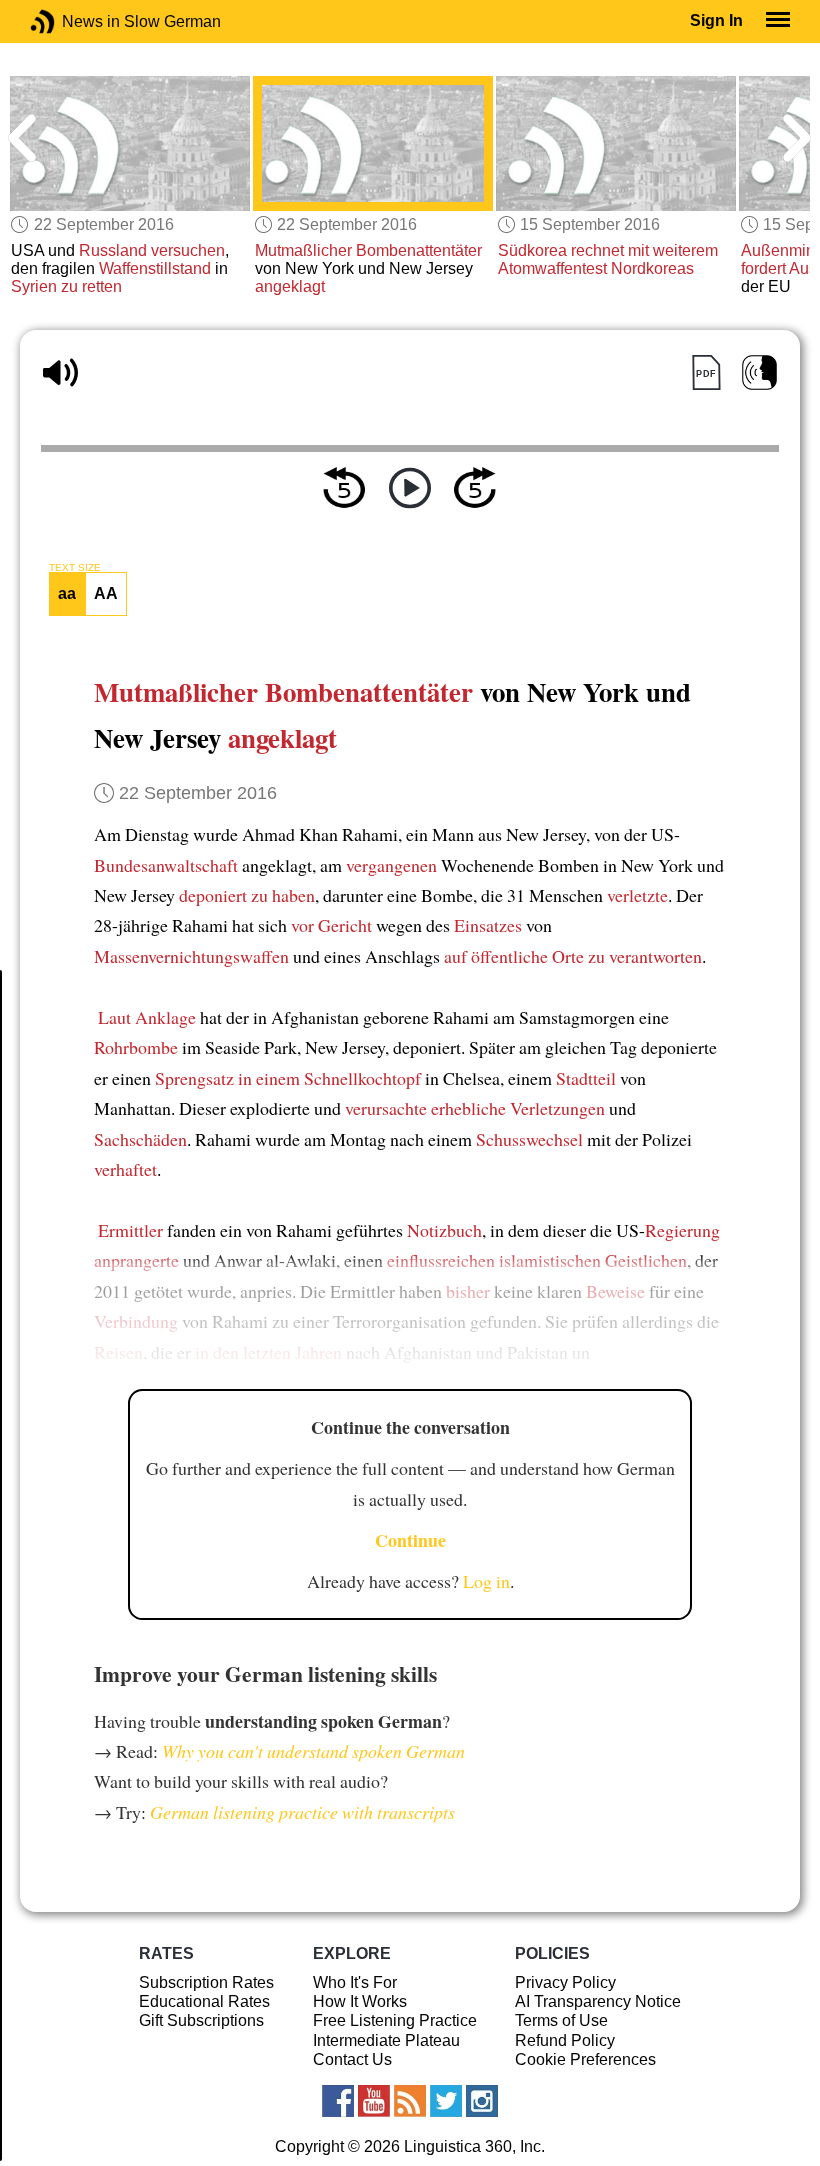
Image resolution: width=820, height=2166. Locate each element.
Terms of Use (561, 2020)
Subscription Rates (206, 1982)
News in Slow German (72, 21)
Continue (410, 1540)
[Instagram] (482, 2101)
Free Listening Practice (395, 2020)
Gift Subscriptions (201, 2020)
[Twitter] (446, 2101)
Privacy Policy (565, 1982)
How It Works (360, 2001)
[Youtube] (374, 2101)
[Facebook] (338, 2101)
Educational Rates (204, 2001)
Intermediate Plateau (386, 2040)
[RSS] (410, 2101)
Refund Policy (565, 2040)
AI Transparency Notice (598, 2001)
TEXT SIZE (75, 568)
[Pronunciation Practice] (759, 372)
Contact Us (352, 2059)
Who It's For (355, 1982)
